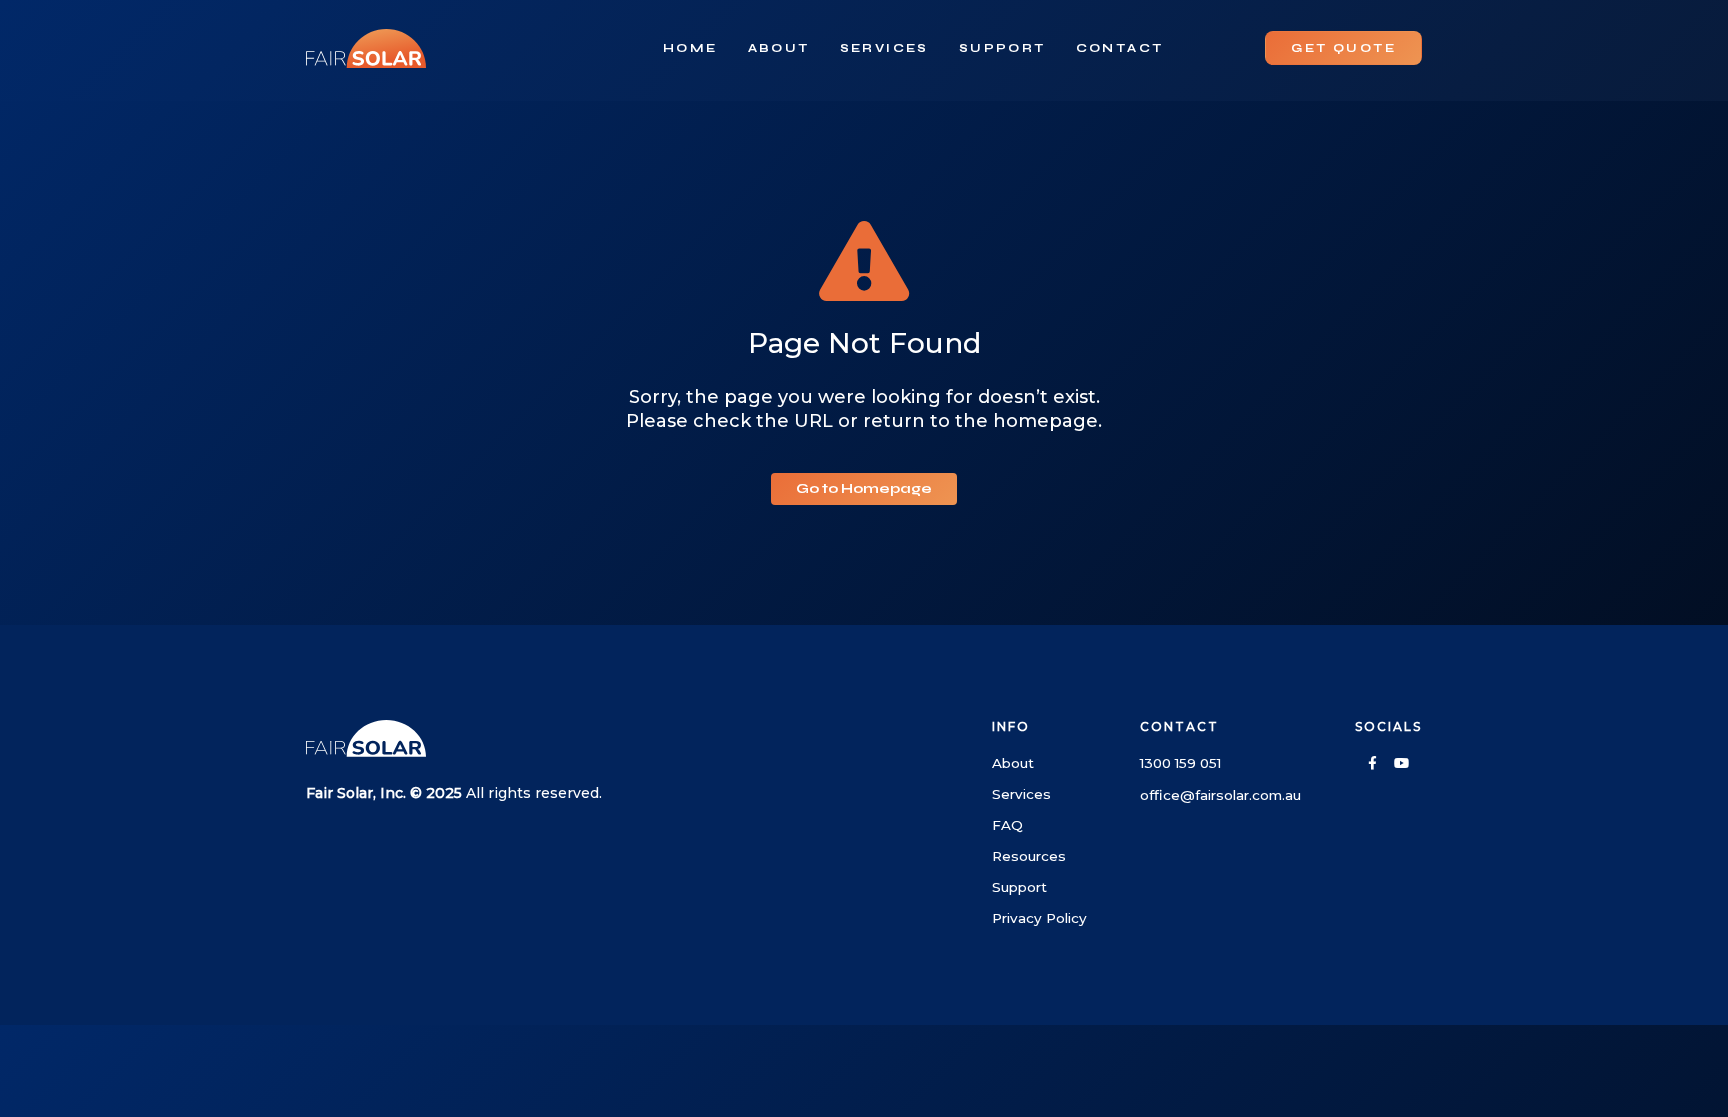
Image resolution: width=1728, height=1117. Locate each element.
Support (1002, 48)
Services (884, 48)
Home (690, 48)
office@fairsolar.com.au (1220, 795)
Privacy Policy (1039, 918)
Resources (1029, 856)
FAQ (1007, 825)
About (779, 48)
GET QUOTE (1343, 48)
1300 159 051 (1180, 763)
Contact (1120, 48)
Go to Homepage (864, 488)
